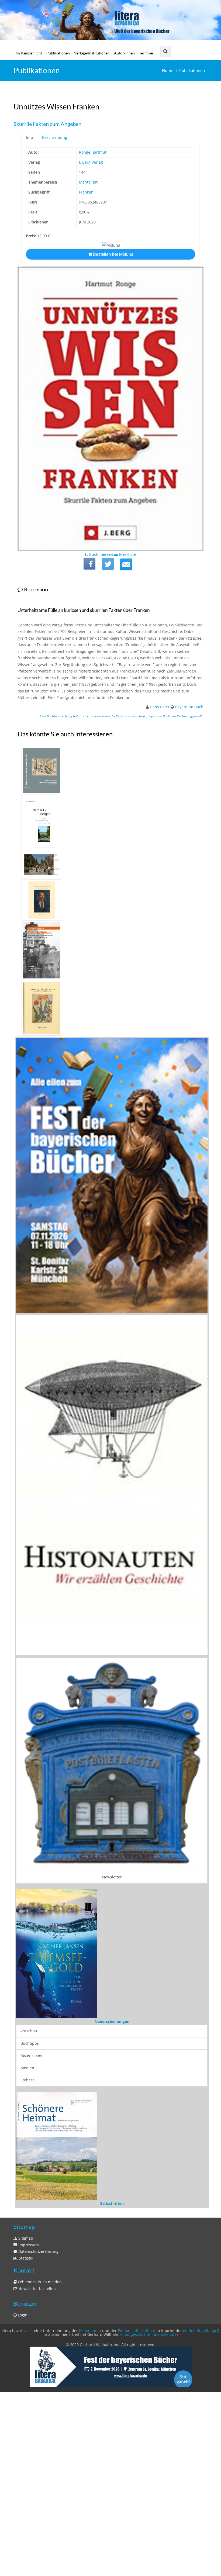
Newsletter (112, 1877)
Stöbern (28, 2234)
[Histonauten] (112, 1175)
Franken (86, 192)
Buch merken (101, 554)
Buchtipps (30, 2197)
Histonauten (90, 2452)
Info (29, 137)
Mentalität (88, 182)
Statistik (25, 2379)
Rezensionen (32, 2209)
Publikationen (58, 53)
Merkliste (127, 554)
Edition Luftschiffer (135, 2452)
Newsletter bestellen (37, 2410)
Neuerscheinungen (112, 2175)
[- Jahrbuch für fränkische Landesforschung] (110, 900)
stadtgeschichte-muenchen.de (149, 2455)
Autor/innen (124, 53)
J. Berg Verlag (91, 162)
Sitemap (25, 2359)
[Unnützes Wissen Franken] (126, 564)
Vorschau (29, 2184)
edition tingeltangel (201, 2452)
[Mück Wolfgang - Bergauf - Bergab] (110, 823)
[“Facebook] (89, 564)
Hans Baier (160, 707)
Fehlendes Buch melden (39, 2403)
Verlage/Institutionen (92, 53)
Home (168, 70)
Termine (146, 53)
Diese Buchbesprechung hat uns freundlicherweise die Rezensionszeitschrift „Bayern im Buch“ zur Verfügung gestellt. (121, 716)
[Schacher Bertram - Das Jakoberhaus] (110, 950)
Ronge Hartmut (93, 152)
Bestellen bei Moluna (113, 254)
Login (22, 2436)
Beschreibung (55, 137)
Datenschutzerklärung (38, 2373)
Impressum (28, 2366)
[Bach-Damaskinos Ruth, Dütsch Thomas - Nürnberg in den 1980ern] (110, 865)
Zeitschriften (112, 2325)
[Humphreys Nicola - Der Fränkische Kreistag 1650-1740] (110, 771)
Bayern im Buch (189, 707)
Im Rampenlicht (29, 53)
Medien (27, 2221)
